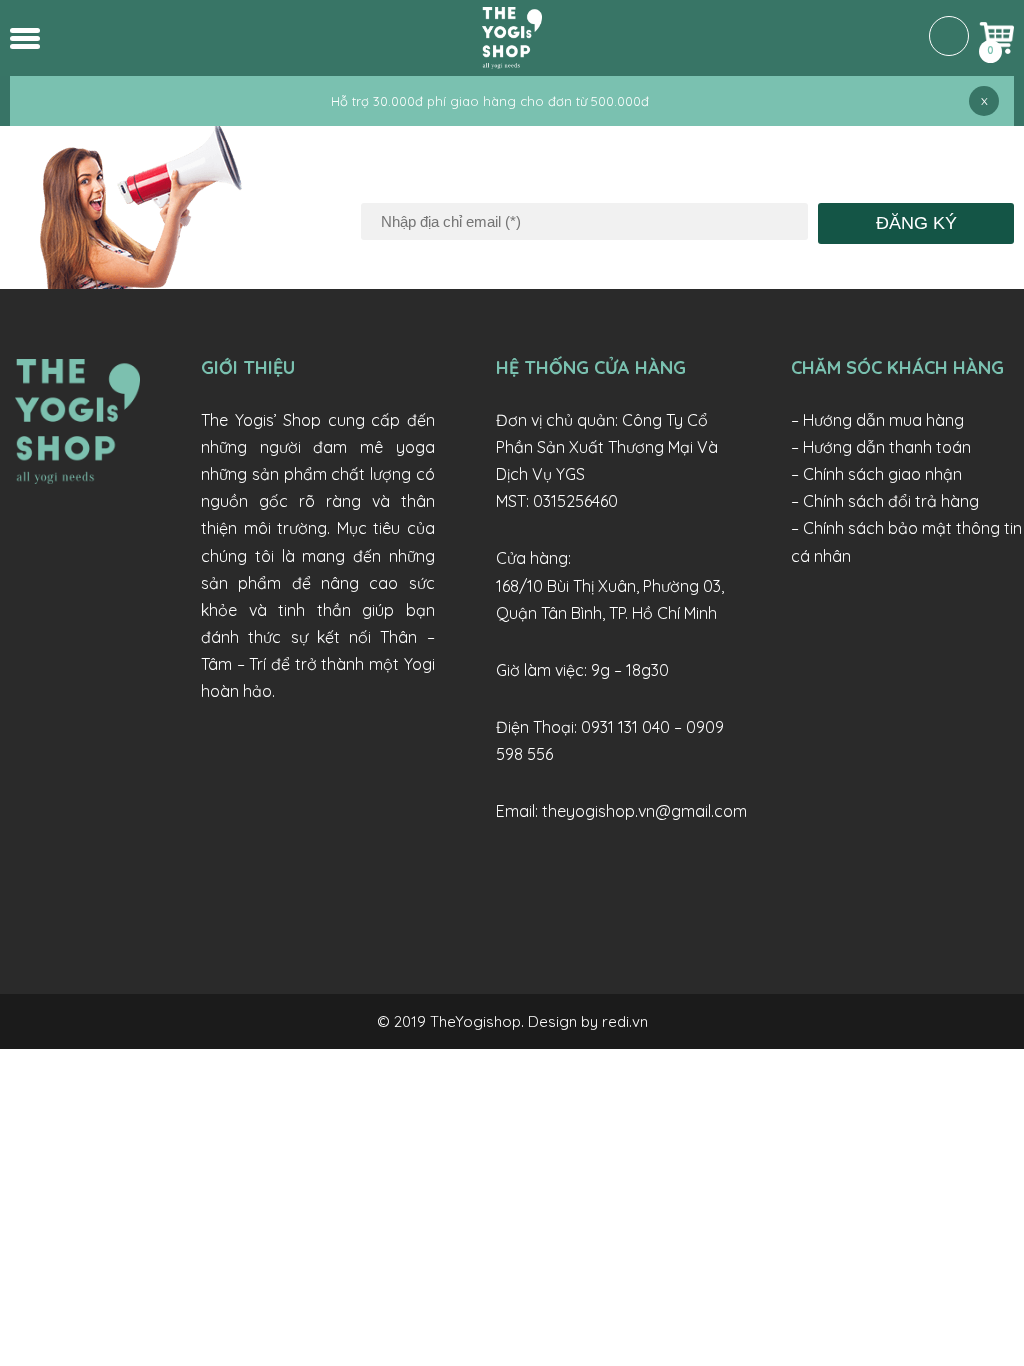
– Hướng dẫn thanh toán (881, 447)
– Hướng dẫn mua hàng (877, 420)
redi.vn (625, 1021)
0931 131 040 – (633, 727)
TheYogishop (475, 1021)
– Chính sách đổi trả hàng (885, 501)
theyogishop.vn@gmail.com (644, 811)
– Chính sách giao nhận (876, 474)
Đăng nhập (949, 36)
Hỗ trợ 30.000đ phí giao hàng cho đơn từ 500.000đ (490, 101)
